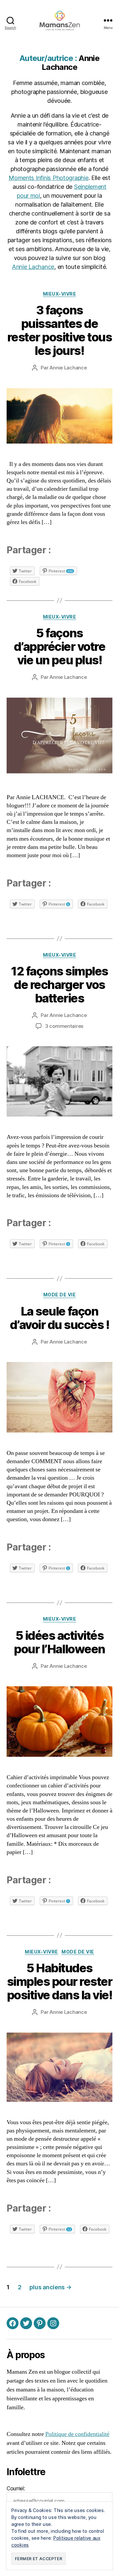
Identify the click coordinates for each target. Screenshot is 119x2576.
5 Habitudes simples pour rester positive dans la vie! (60, 1982)
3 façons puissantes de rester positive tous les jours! (59, 330)
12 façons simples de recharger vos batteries (59, 985)
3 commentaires (64, 1026)
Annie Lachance (33, 267)
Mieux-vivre (60, 294)
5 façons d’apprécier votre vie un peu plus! (60, 647)
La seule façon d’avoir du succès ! (60, 1318)
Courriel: (16, 2488)
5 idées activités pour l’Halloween (59, 1642)
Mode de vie (60, 1295)
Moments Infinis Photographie (48, 178)
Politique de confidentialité (77, 2434)
